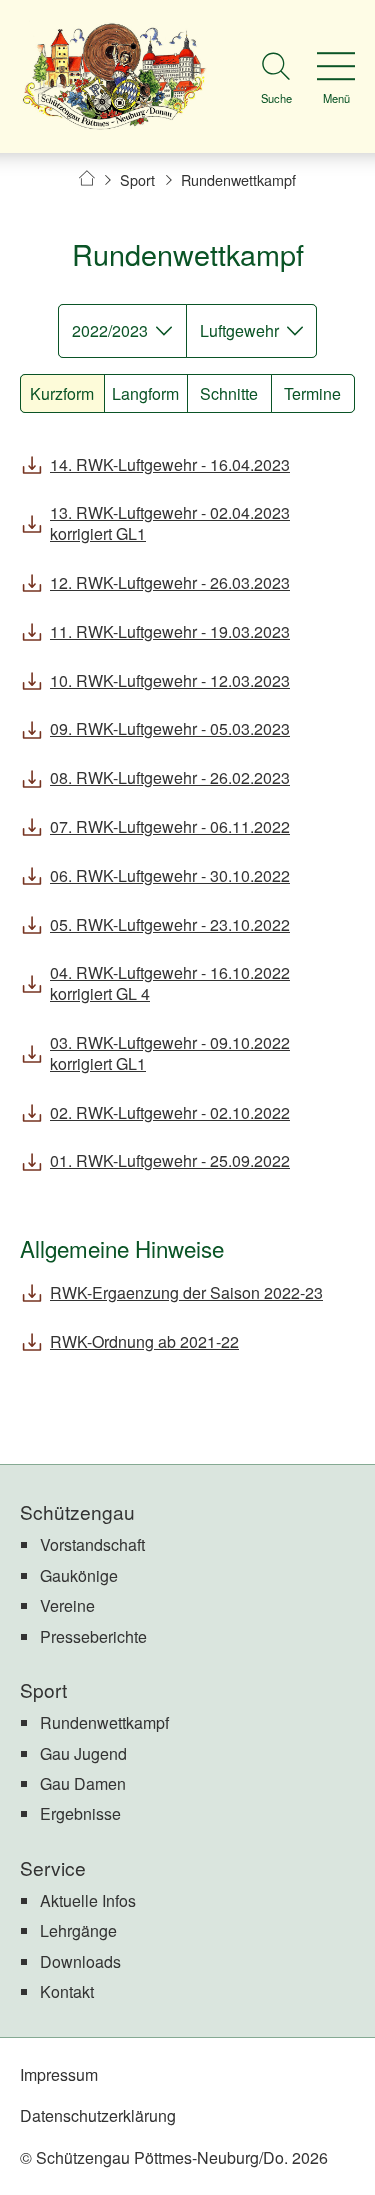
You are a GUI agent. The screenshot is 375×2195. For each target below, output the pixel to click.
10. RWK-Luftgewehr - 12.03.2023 (170, 680)
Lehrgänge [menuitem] (78, 1930)
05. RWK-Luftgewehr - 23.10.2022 (170, 924)
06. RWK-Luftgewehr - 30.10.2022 (170, 875)
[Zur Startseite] (114, 76)
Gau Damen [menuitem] (83, 1783)
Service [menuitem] (53, 1867)
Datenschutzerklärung (98, 2115)
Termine (312, 393)
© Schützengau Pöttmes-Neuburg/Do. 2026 (174, 2157)
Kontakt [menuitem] (67, 1991)
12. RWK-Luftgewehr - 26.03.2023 (170, 582)
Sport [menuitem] (43, 1689)
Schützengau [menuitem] (77, 1511)
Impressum (59, 2074)
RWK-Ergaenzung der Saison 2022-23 (186, 1292)
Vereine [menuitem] (67, 1605)
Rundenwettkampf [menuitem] (104, 1722)
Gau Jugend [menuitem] (83, 1753)
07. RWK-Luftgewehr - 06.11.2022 (170, 826)
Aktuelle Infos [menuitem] (88, 1900)
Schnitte (229, 393)
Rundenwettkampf (238, 179)
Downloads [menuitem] (80, 1961)
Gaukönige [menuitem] (79, 1575)
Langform (145, 393)
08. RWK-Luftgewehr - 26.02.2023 (170, 777)
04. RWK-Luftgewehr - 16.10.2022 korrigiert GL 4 (170, 983)
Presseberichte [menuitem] (93, 1636)
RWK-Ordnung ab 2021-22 (144, 1341)
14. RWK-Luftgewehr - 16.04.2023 (170, 464)
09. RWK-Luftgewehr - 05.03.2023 (170, 728)
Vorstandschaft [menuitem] (92, 1544)
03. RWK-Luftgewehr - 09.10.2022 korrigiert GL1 (170, 1053)
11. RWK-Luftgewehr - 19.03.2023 (170, 631)
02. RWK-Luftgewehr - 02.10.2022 (170, 1112)
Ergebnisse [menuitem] (80, 1813)
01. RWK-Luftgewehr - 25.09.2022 (170, 1160)
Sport (137, 179)
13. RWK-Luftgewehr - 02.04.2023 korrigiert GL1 (170, 523)
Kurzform (62, 393)
